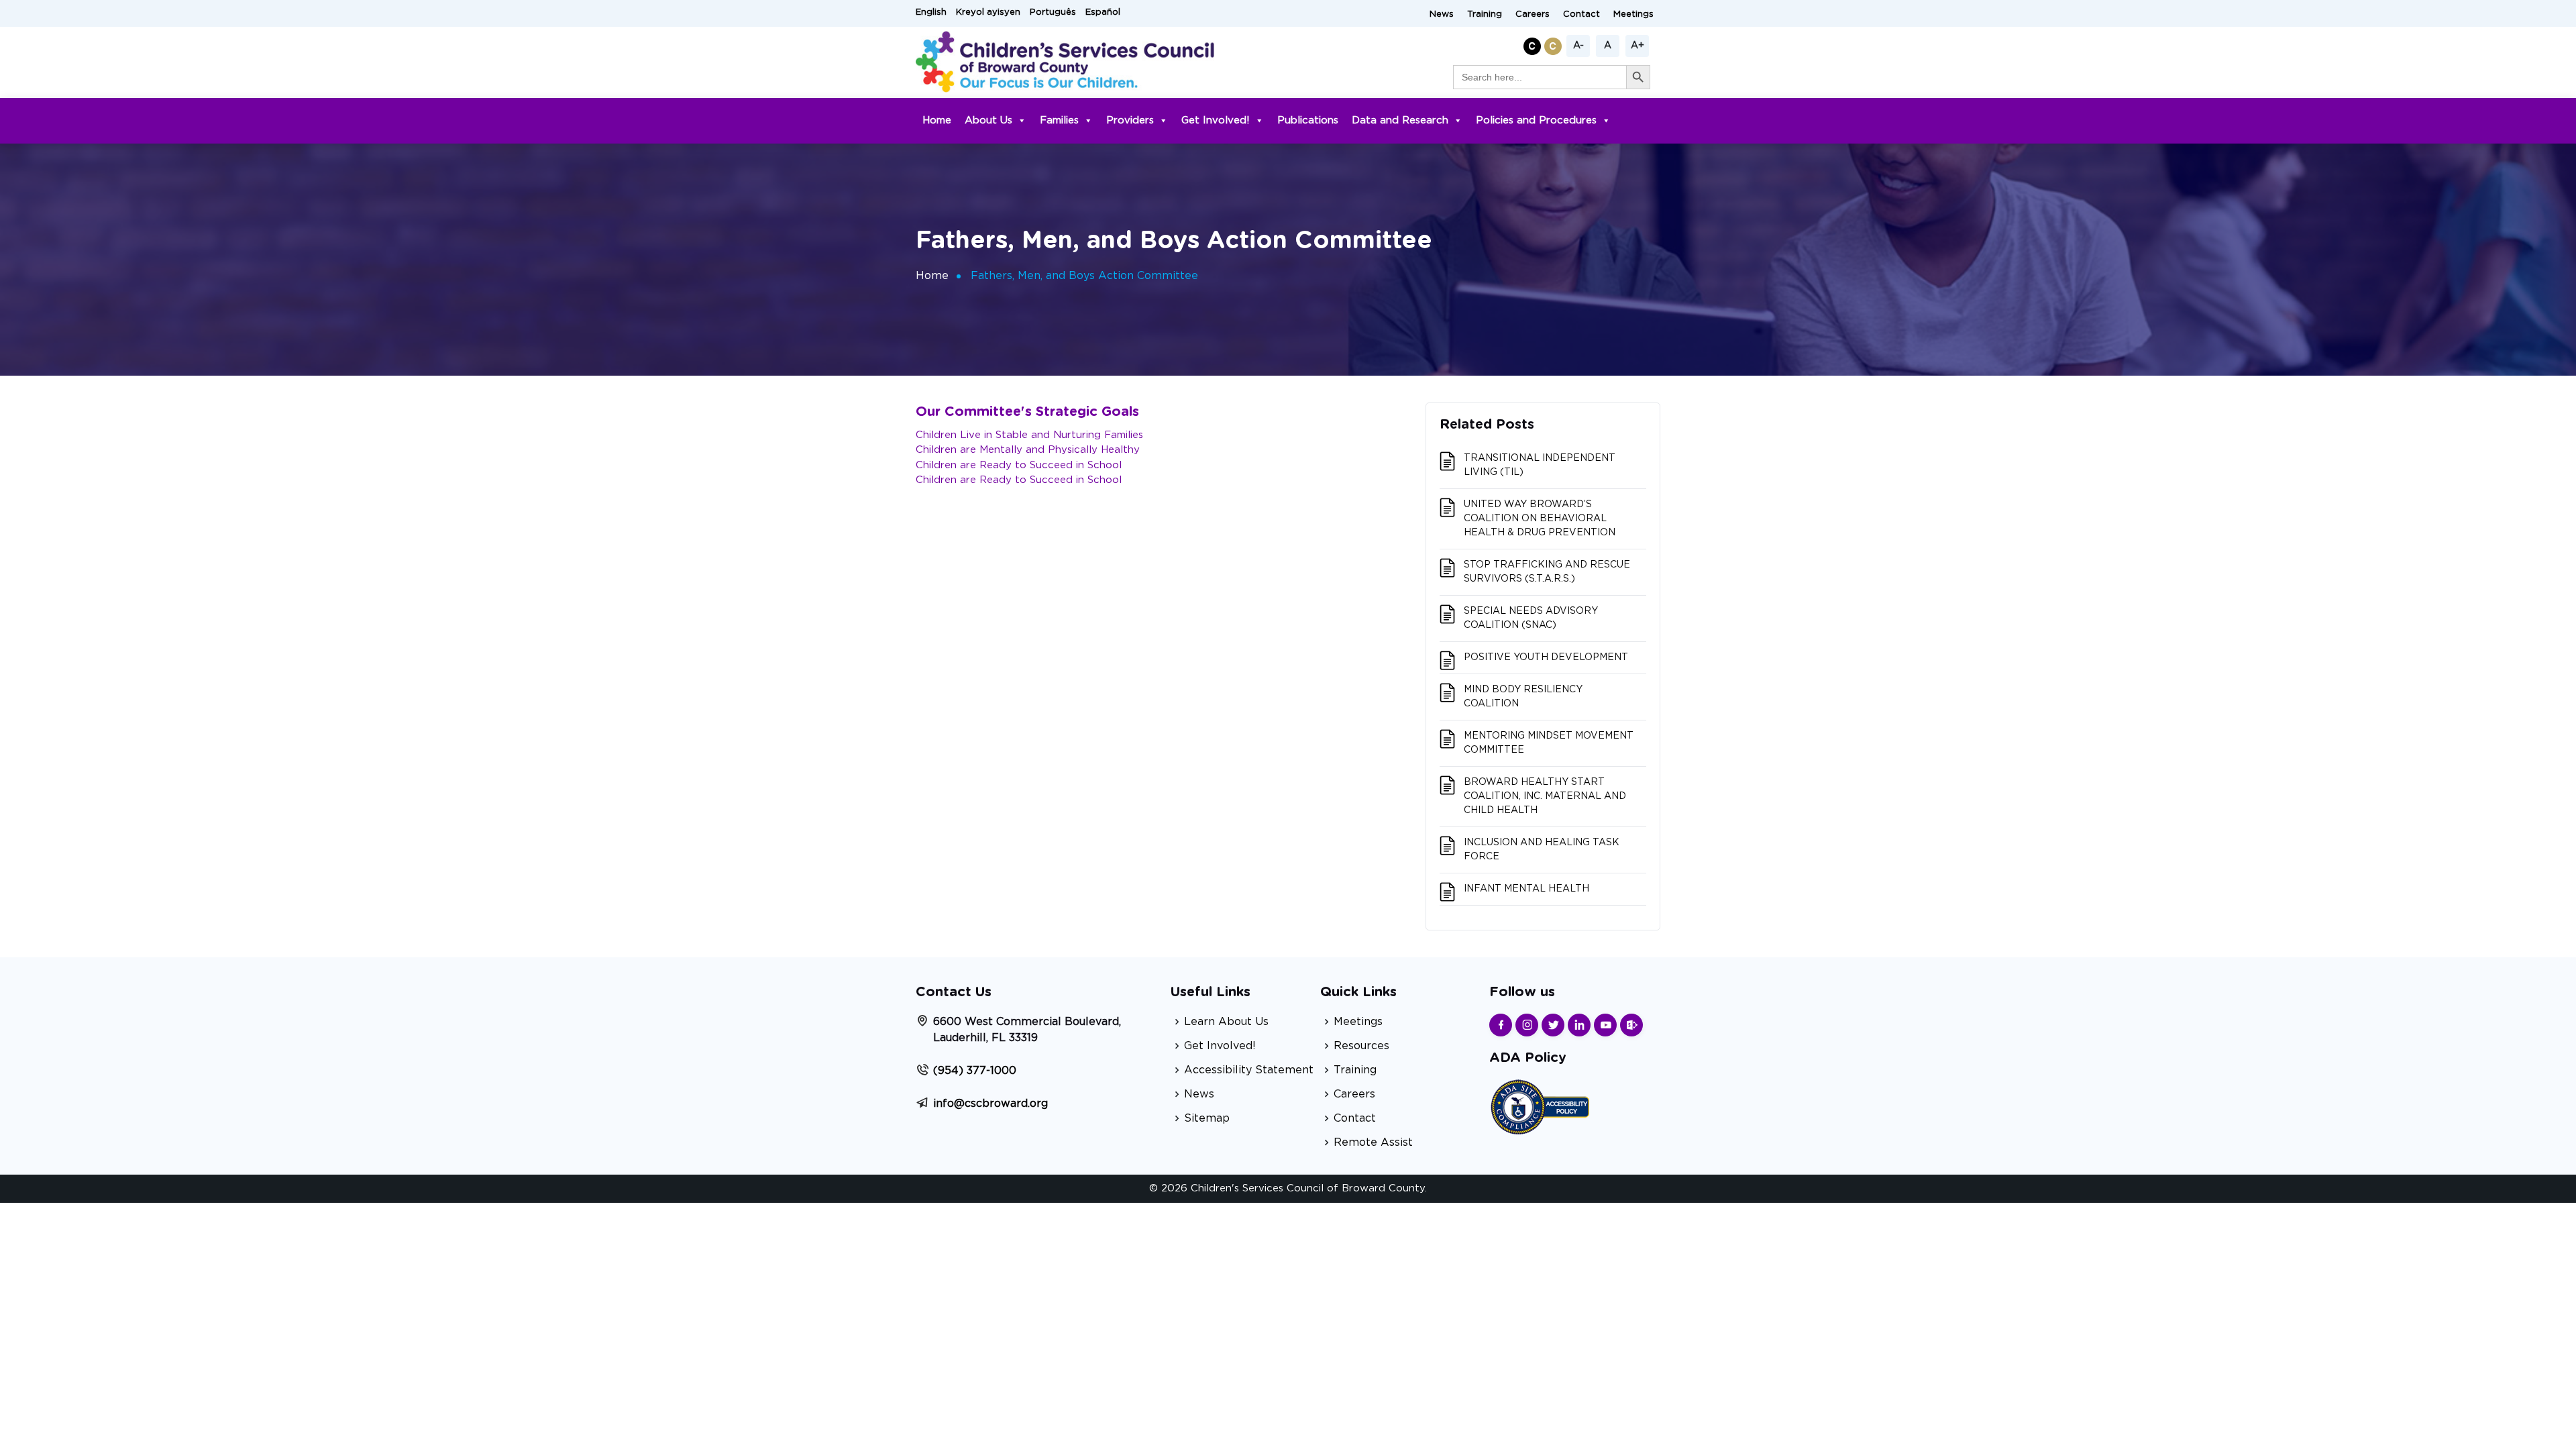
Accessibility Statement (1249, 1070)
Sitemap (1207, 1118)
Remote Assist (1373, 1142)
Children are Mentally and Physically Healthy (1028, 450)
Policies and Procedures (1536, 120)
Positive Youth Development (1546, 657)
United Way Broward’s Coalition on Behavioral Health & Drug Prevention (1540, 519)
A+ (1638, 46)
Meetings (1633, 14)
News (1442, 14)
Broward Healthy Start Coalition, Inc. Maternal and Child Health (1545, 796)
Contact (1581, 14)
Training (1485, 14)
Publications (1308, 120)
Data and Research (1400, 120)
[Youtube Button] (1605, 1025)
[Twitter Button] (1553, 1025)
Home (937, 120)
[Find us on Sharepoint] (1631, 1025)
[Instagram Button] (1527, 1025)
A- (1578, 46)
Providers (1130, 120)
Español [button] (1103, 12)
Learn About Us (1226, 1022)
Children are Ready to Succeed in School (1019, 465)
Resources (1361, 1046)
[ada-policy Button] (1540, 1105)
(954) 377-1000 (975, 1071)
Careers (1533, 14)
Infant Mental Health (1526, 889)
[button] (1534, 44)
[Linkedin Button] (1579, 1025)
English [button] (931, 12)
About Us (988, 120)
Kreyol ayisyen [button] (988, 12)
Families (1059, 120)
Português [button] (1053, 12)
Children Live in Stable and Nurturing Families (1029, 435)
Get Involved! (1216, 120)
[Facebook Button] (1501, 1025)
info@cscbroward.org (990, 1104)
